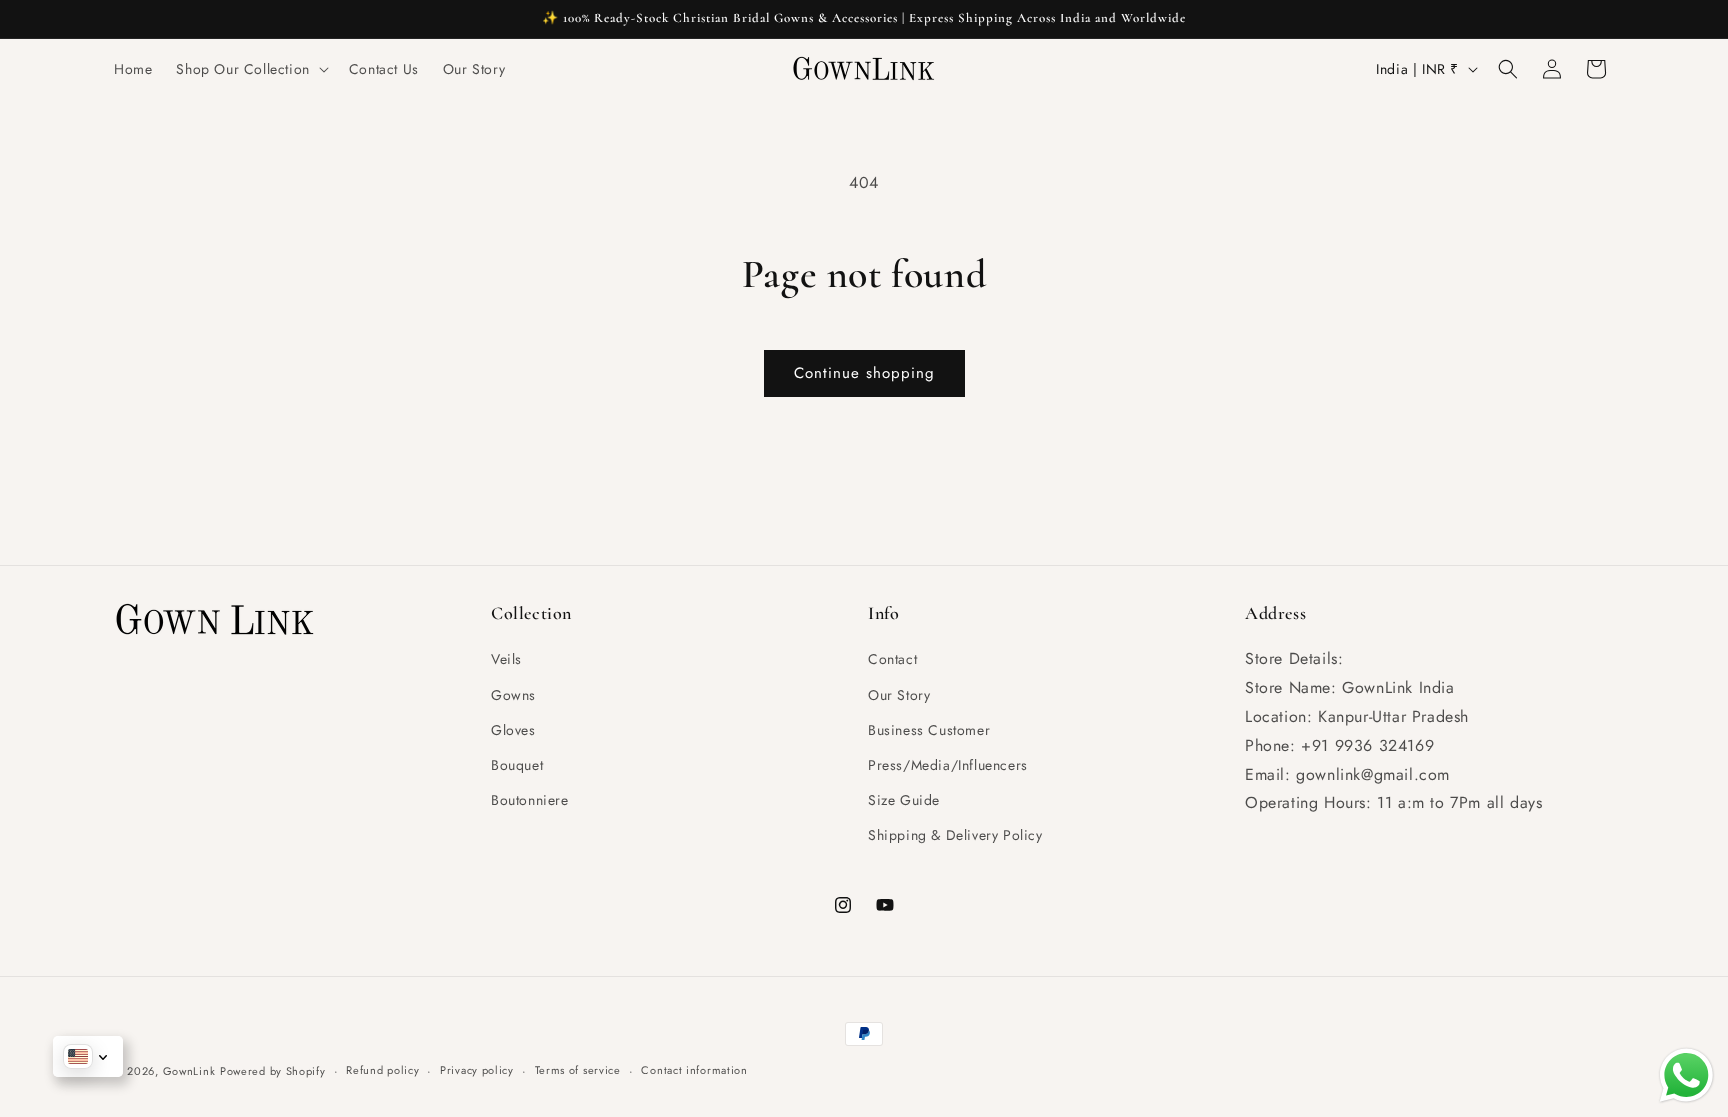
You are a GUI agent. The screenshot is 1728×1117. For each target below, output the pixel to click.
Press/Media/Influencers (948, 765)
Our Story (899, 695)
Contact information (694, 1070)
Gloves (513, 730)
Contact (892, 659)
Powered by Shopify (273, 1071)
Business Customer (929, 730)
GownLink (189, 1071)
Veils (506, 659)
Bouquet (517, 765)
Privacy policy (477, 1070)
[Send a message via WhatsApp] (1686, 1075)
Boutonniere (530, 800)
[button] (250, 69)
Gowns (513, 695)
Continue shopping (864, 373)
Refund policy (382, 1070)
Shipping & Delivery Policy (955, 835)
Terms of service (578, 1070)
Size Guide (904, 800)
